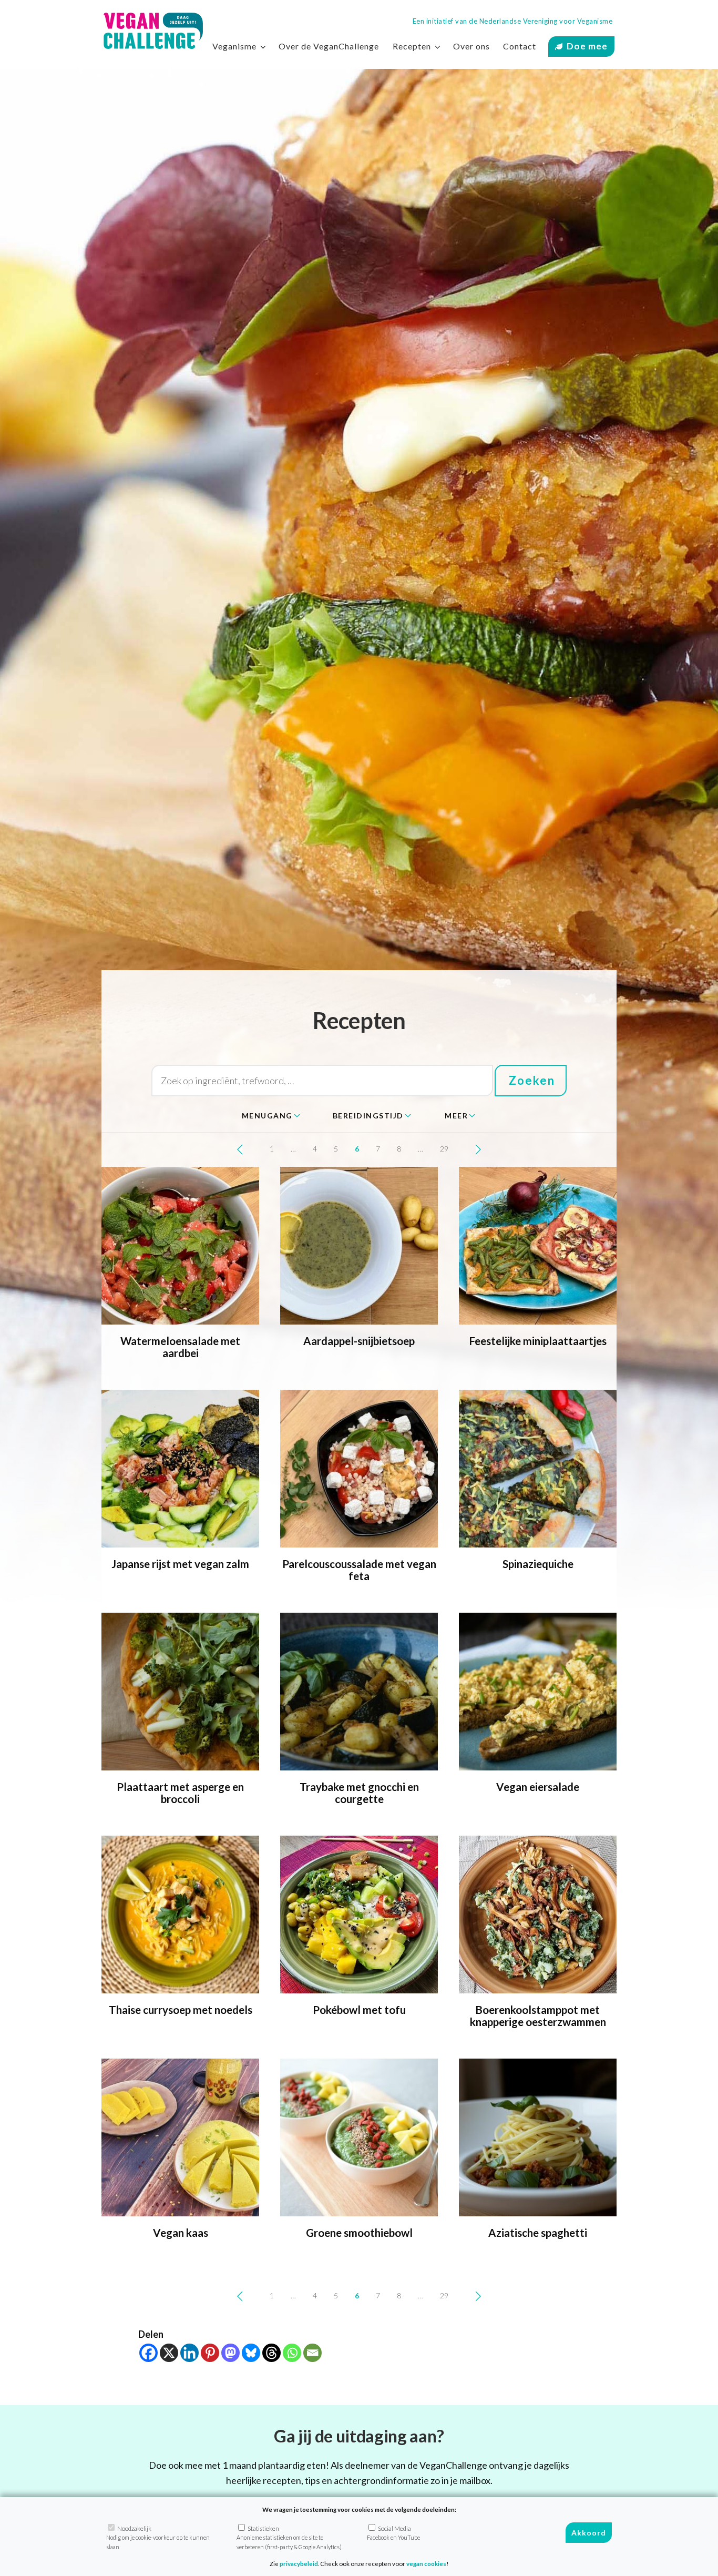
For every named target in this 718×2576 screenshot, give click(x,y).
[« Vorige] (240, 1149)
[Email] (312, 2353)
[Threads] (271, 2353)
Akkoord (589, 2533)
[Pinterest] (210, 2353)
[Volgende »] (478, 1149)
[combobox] (271, 1116)
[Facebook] (148, 2353)
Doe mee (587, 46)
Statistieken (289, 2538)
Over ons (471, 46)
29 (444, 1149)
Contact (520, 46)
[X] (169, 2353)
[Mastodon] (230, 2353)
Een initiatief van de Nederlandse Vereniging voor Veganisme (513, 21)
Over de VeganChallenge (329, 46)
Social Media (393, 2533)
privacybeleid (299, 2564)
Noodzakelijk (158, 2538)
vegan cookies (426, 2564)
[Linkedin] (189, 2353)
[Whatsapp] (292, 2353)
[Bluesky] (251, 2353)
